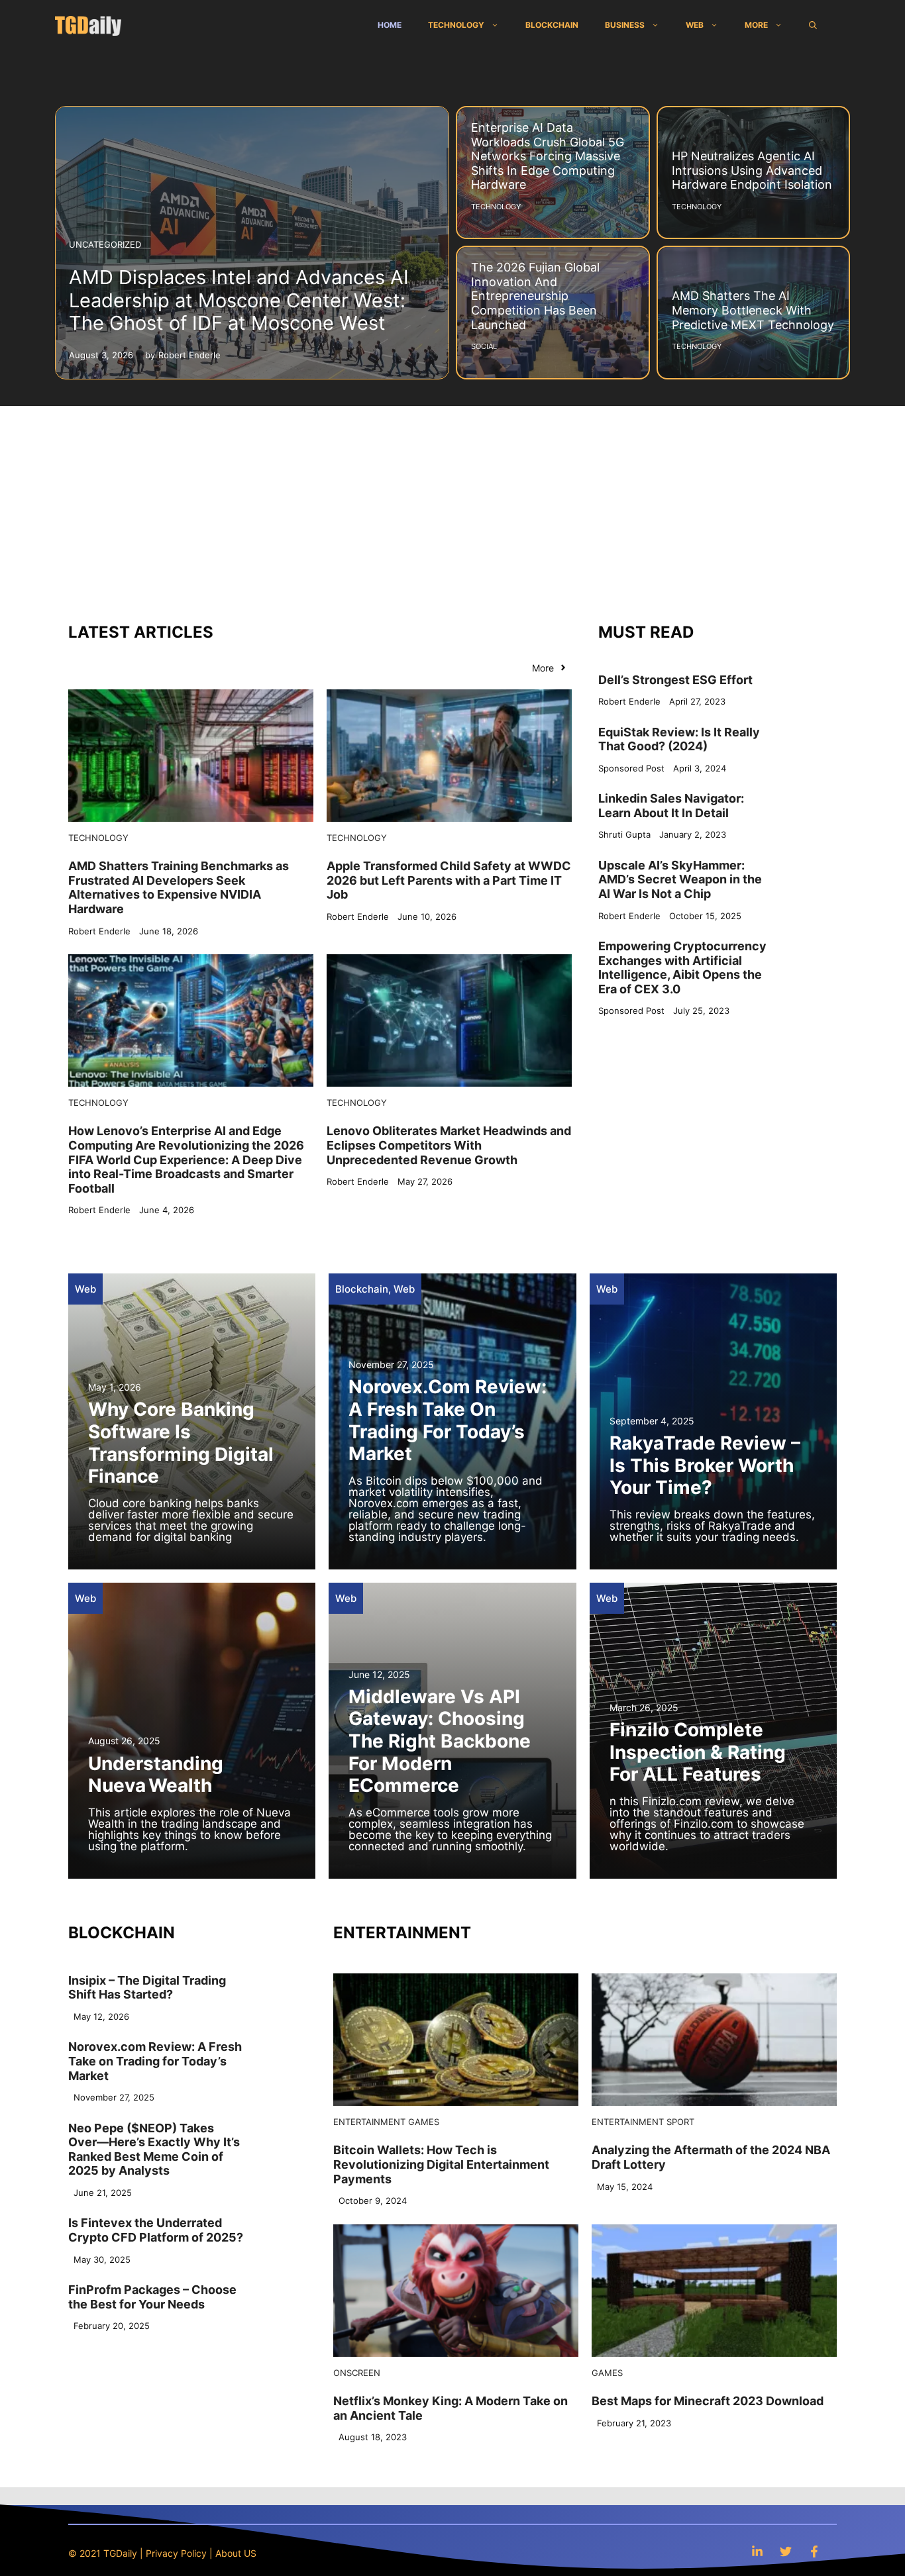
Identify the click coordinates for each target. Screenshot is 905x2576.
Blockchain (552, 25)
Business (625, 25)
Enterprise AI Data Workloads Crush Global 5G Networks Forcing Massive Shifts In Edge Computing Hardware (548, 156)
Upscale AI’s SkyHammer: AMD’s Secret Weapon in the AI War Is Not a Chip (680, 879)
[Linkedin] (757, 2551)
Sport (680, 2122)
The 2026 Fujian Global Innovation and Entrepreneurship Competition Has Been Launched (535, 296)
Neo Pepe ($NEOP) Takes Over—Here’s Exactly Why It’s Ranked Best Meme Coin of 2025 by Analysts (154, 2150)
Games (424, 2122)
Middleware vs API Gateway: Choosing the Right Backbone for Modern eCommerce (440, 1741)
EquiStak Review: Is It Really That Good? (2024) (679, 739)
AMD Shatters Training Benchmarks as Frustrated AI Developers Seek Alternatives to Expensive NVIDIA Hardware (179, 887)
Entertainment (369, 2122)
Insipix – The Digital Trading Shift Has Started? (147, 1988)
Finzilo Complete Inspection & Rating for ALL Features (698, 1752)
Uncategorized (105, 244)
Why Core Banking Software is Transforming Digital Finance (181, 1443)
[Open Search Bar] (813, 25)
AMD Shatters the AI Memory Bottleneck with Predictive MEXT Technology (753, 310)
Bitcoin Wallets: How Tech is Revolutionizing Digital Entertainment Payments (441, 2164)
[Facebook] (814, 2551)
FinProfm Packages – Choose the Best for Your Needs (152, 2297)
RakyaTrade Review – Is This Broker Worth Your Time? (705, 1465)
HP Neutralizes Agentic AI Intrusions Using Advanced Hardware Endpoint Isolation (752, 170)
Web (695, 25)
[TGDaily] (88, 25)
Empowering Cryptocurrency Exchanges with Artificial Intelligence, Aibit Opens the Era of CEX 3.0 (682, 967)
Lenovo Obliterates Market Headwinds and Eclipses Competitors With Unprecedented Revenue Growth (449, 1145)
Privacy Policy (176, 2553)
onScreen (357, 2373)
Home (390, 25)
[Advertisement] (452, 505)
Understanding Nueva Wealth (156, 1775)
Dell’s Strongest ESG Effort (675, 680)
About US (236, 2553)
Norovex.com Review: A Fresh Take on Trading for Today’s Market (448, 1420)
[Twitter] (786, 2551)
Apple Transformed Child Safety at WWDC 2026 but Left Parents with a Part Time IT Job (449, 880)
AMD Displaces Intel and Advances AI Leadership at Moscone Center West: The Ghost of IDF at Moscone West (239, 300)
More (756, 25)
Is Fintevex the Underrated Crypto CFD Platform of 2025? (156, 2231)
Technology (456, 25)
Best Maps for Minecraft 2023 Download (708, 2401)
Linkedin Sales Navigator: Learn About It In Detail (671, 806)
